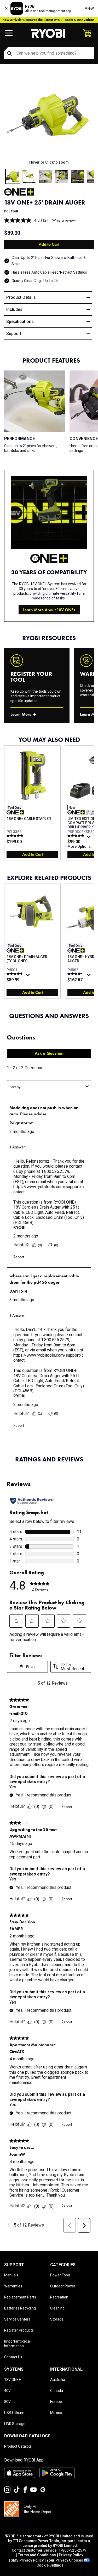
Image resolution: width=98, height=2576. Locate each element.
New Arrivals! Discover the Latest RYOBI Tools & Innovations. (49, 20)
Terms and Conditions (37, 2555)
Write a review (64, 220)
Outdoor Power (63, 2286)
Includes (14, 309)
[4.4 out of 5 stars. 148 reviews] (76, 974)
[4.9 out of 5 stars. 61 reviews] (76, 836)
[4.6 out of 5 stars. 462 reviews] (16, 974)
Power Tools (60, 2275)
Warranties (13, 2286)
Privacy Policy (71, 2555)
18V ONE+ (12, 2380)
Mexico (56, 2413)
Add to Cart (49, 244)
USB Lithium (14, 2413)
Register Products (19, 2330)
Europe (56, 2402)
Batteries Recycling (20, 2308)
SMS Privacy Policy (27, 2560)
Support (14, 334)
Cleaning (57, 2308)
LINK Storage (15, 2424)
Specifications (20, 322)
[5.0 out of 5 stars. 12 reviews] (16, 836)
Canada (57, 2391)
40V (7, 2391)
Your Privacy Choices (65, 2560)
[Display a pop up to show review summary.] (89, 838)
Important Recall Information (18, 2344)
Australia (58, 2380)
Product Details (21, 297)
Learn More (21, 714)
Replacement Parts (20, 2297)
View (89, 8)
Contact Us (13, 2357)
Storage (57, 2319)
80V (7, 2402)
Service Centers (17, 2319)
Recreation (59, 2297)
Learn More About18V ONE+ (49, 610)
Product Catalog (18, 2446)
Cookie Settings (50, 2565)
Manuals (11, 2275)
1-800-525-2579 (72, 2550)
